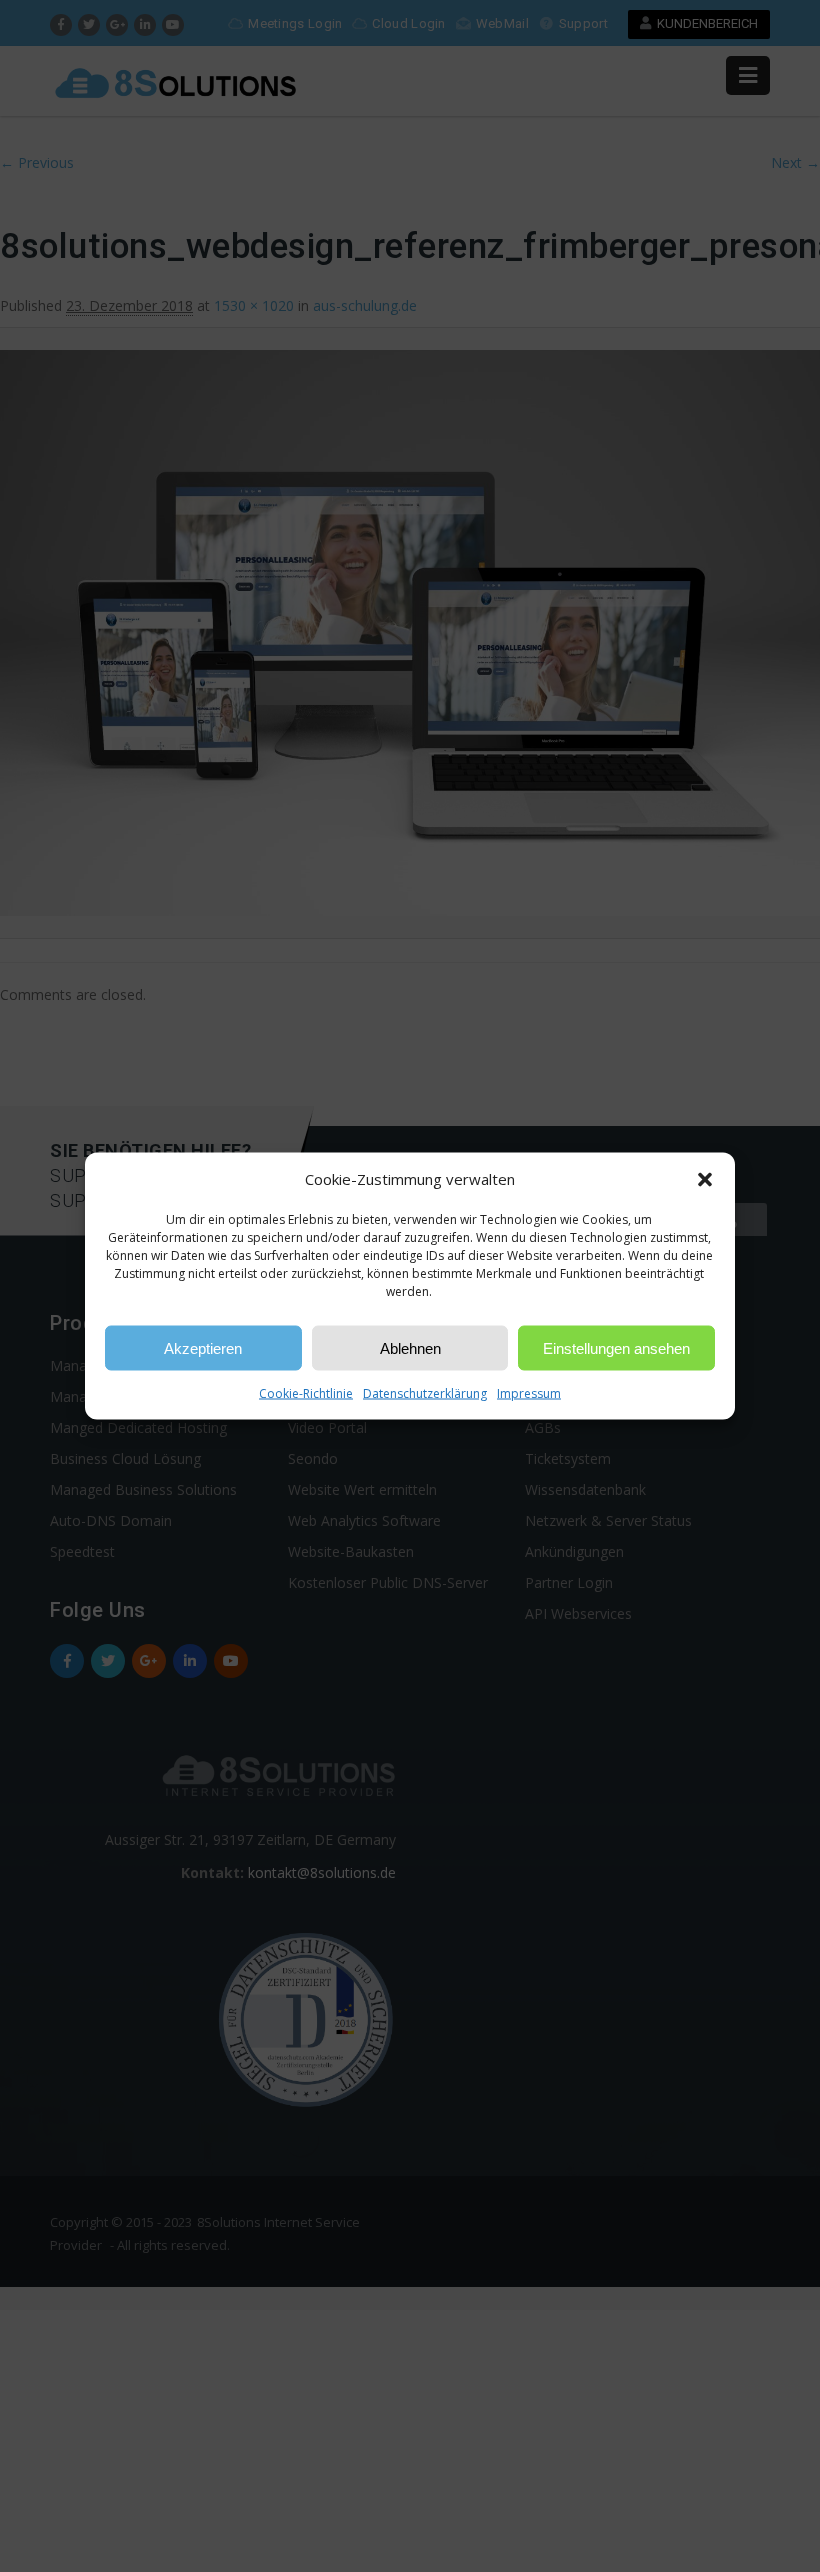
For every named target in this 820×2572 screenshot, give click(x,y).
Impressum (529, 1393)
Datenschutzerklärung (425, 1393)
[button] (705, 1179)
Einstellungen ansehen (616, 1347)
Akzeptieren (203, 1347)
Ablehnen (410, 1347)
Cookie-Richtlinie (306, 1393)
